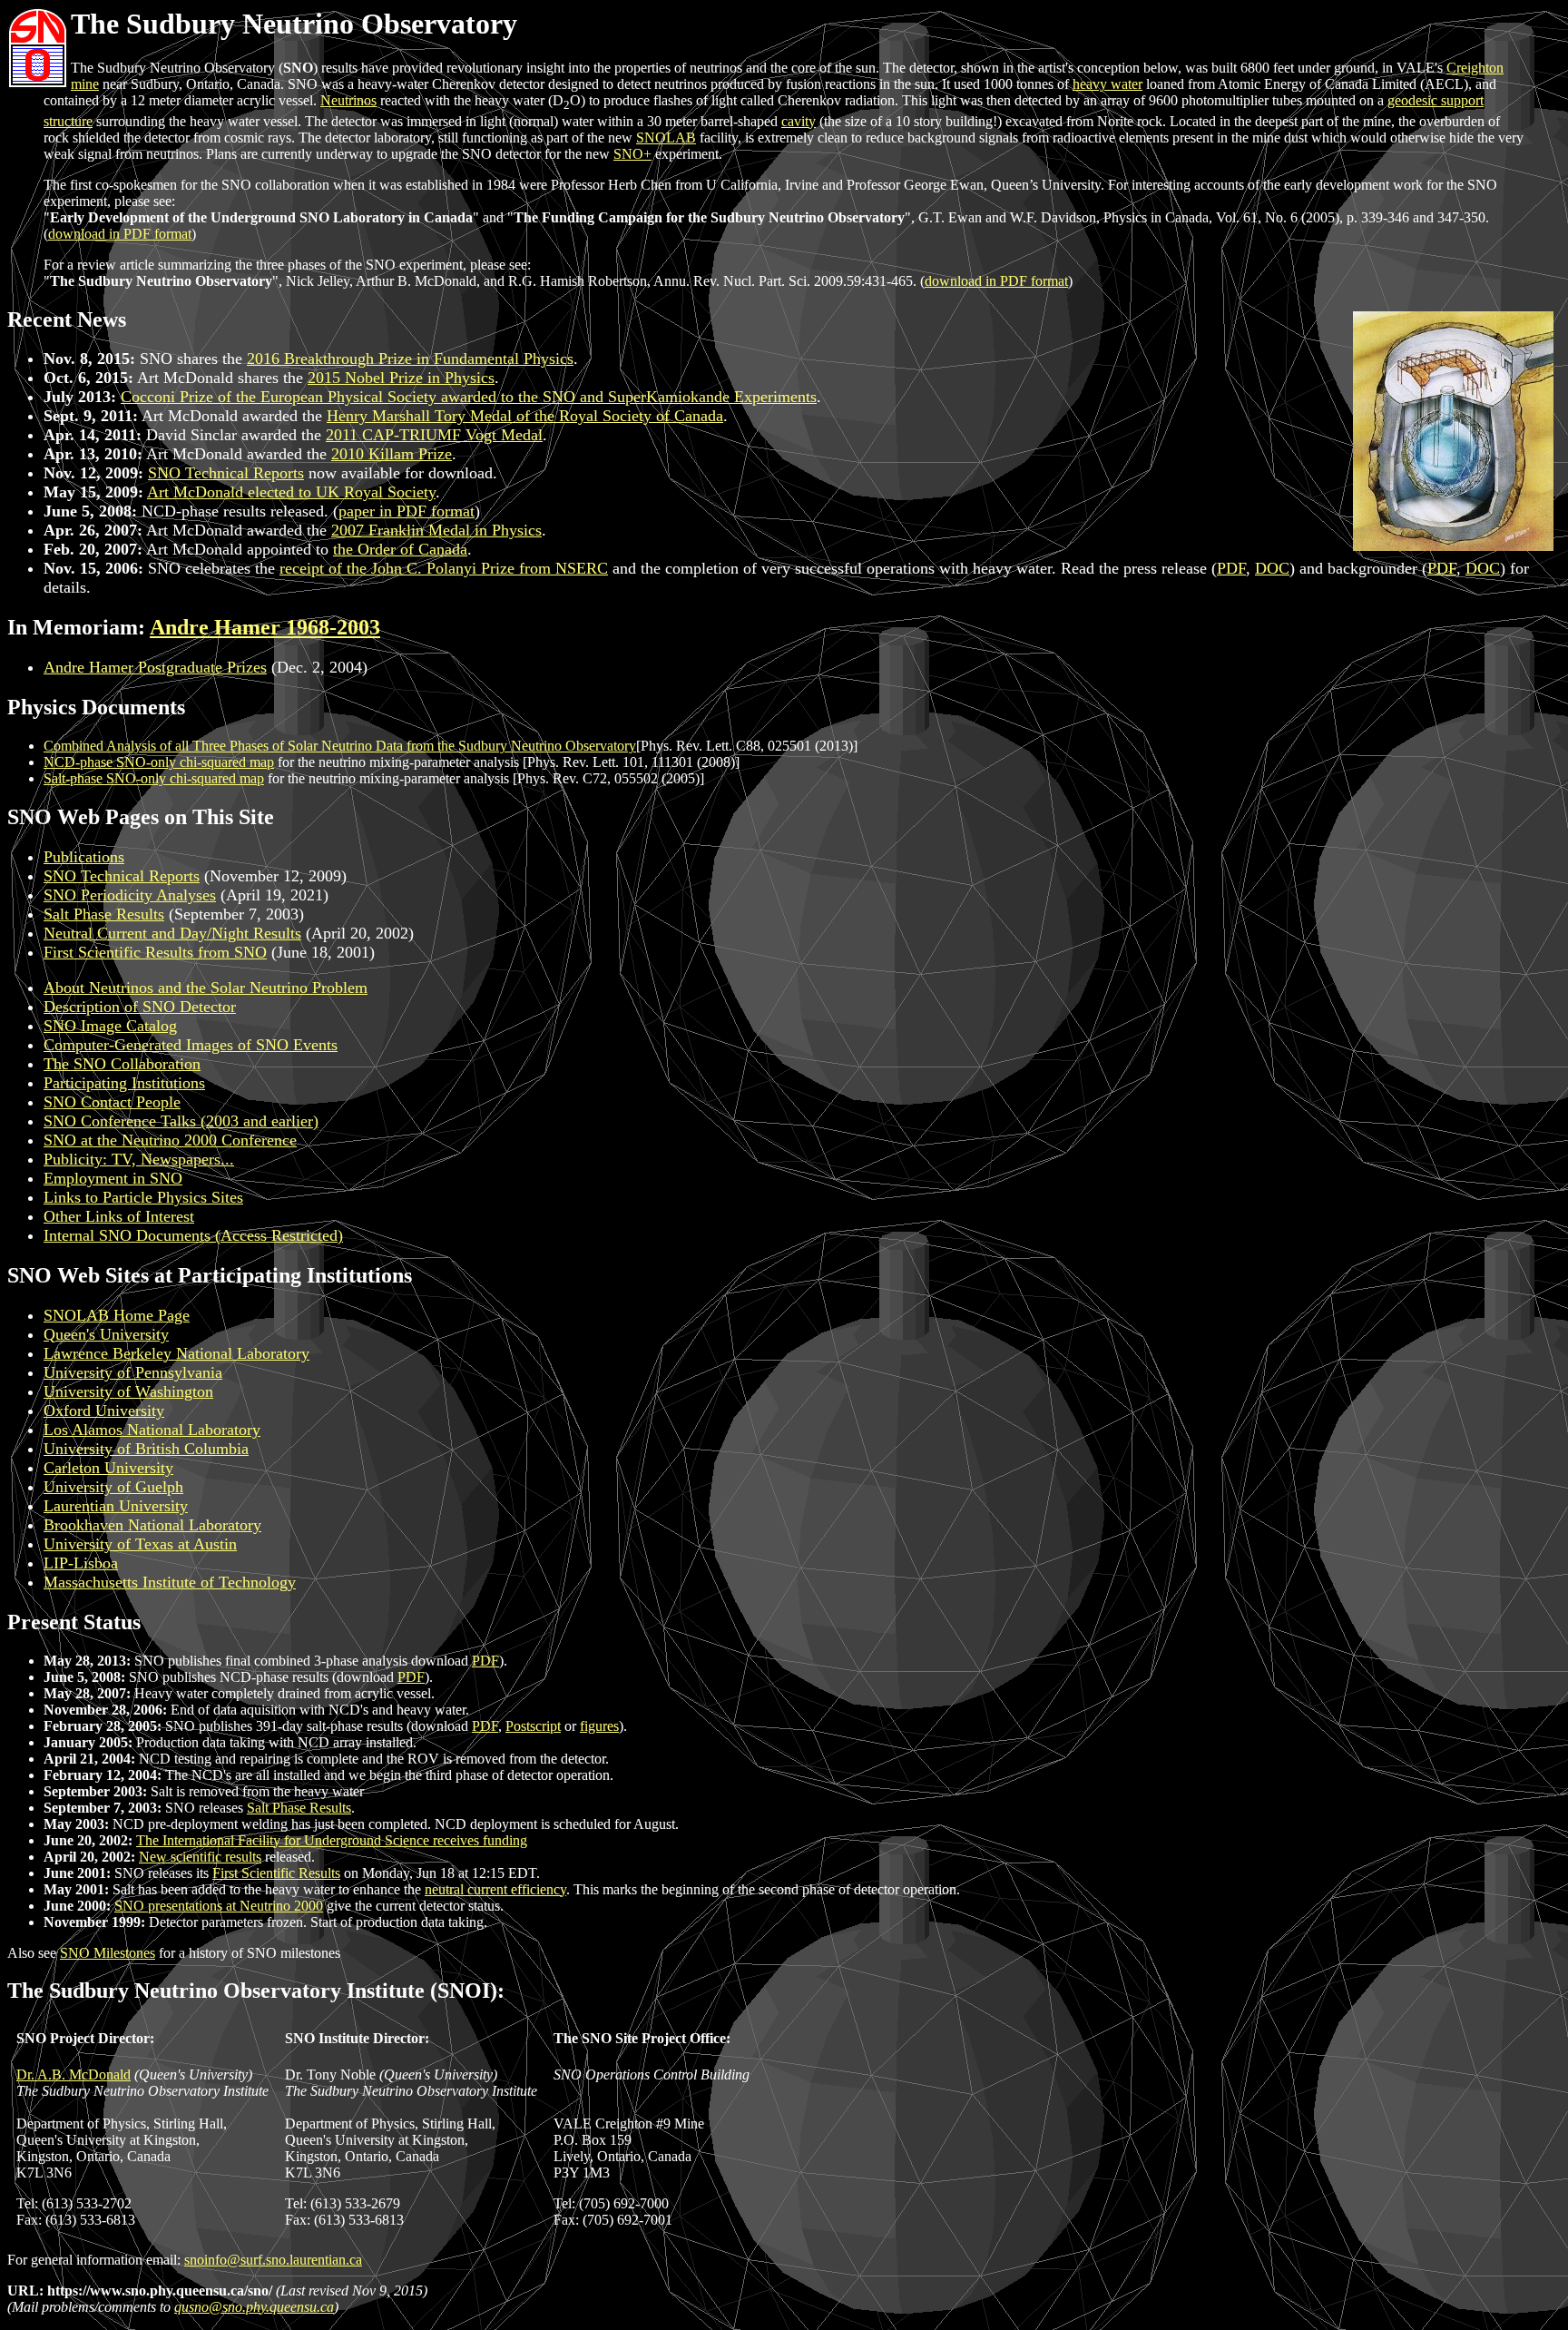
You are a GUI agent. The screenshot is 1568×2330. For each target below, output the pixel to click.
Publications (84, 857)
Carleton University (108, 1468)
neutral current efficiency (495, 1889)
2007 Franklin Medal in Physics (436, 530)
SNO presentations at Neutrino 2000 (219, 1906)
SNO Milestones (108, 1953)
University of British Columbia (146, 1449)
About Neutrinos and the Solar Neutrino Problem (206, 988)
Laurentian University (116, 1506)
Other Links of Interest (119, 1216)
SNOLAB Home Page (117, 1315)
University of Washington (128, 1391)
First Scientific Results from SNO (155, 952)
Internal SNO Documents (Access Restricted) (193, 1235)
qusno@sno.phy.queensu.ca (254, 2307)
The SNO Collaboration (122, 1064)
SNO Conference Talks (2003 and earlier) (181, 1121)
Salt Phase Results (104, 914)
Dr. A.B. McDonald (73, 2074)
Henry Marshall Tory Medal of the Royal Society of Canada (525, 416)
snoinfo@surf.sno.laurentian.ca (273, 2260)
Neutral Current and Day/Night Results (172, 933)
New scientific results (200, 1857)
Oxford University (104, 1411)
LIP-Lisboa (81, 1563)
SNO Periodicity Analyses (130, 895)
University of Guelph (113, 1487)
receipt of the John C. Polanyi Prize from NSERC (444, 568)
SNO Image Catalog (110, 1026)
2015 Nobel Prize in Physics (401, 378)
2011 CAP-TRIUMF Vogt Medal (434, 435)
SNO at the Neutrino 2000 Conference (170, 1140)
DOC (1272, 568)
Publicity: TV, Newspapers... (139, 1159)
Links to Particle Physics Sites (143, 1197)
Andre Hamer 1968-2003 (265, 627)
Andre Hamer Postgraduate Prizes (155, 667)
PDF (1231, 568)
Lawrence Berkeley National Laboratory (176, 1353)
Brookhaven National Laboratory (152, 1525)
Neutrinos (348, 100)
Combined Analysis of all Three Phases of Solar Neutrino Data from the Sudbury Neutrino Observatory (340, 746)
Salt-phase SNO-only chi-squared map (154, 778)
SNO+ (632, 154)
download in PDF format (120, 234)
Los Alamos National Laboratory (152, 1430)
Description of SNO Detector (140, 1007)
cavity (799, 121)
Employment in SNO (113, 1178)
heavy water (1107, 84)
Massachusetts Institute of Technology (170, 1582)
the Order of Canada (400, 549)
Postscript (533, 1726)
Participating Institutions (124, 1083)
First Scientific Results (276, 1873)
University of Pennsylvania (133, 1372)
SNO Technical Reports (226, 473)
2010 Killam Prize (392, 454)
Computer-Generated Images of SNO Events (191, 1045)
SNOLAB (666, 138)
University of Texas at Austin (140, 1544)
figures (599, 1726)
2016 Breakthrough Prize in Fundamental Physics (410, 359)
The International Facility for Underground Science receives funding (332, 1840)
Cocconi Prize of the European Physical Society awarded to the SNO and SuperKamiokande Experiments (469, 397)
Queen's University (106, 1334)
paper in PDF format (407, 511)
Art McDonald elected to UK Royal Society (291, 492)
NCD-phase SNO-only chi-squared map (159, 762)
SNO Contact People (112, 1102)
